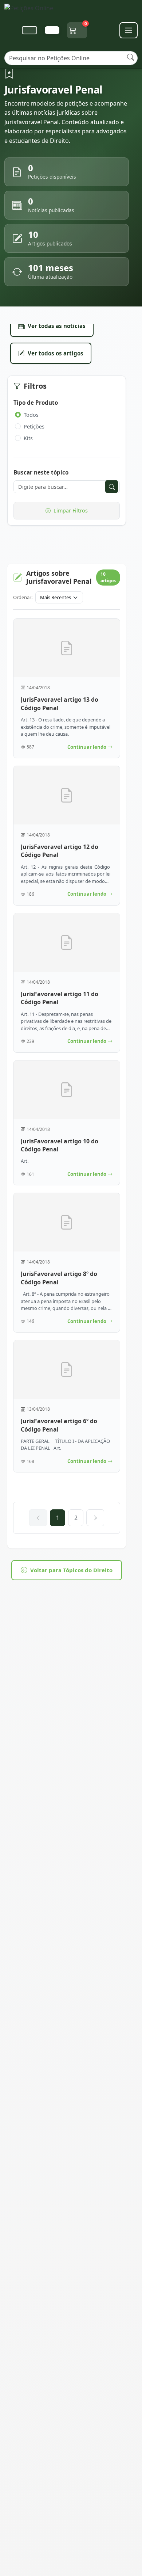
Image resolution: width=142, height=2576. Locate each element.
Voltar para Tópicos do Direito (71, 1570)
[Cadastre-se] (29, 30)
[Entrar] (52, 30)
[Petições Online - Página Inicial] (33, 10)
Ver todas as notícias (57, 326)
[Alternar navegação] (129, 30)
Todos (31, 415)
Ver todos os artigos (56, 353)
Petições (34, 426)
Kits (28, 438)
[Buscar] (131, 57)
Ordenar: (23, 597)
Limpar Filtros (71, 510)
